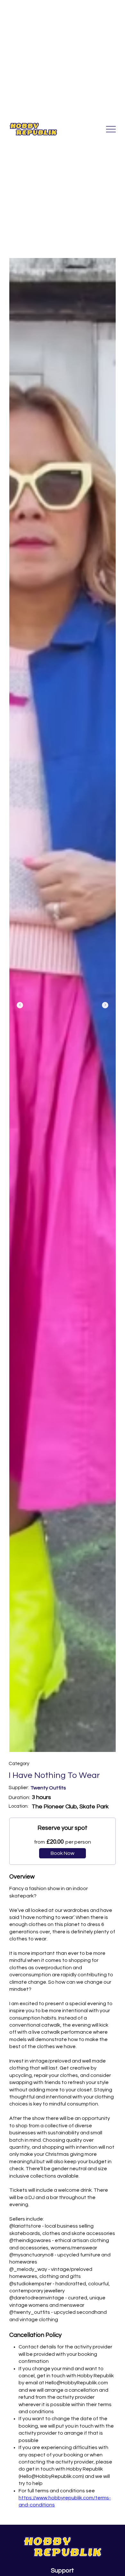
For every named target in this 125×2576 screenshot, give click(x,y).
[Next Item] (105, 1005)
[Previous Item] (20, 1005)
